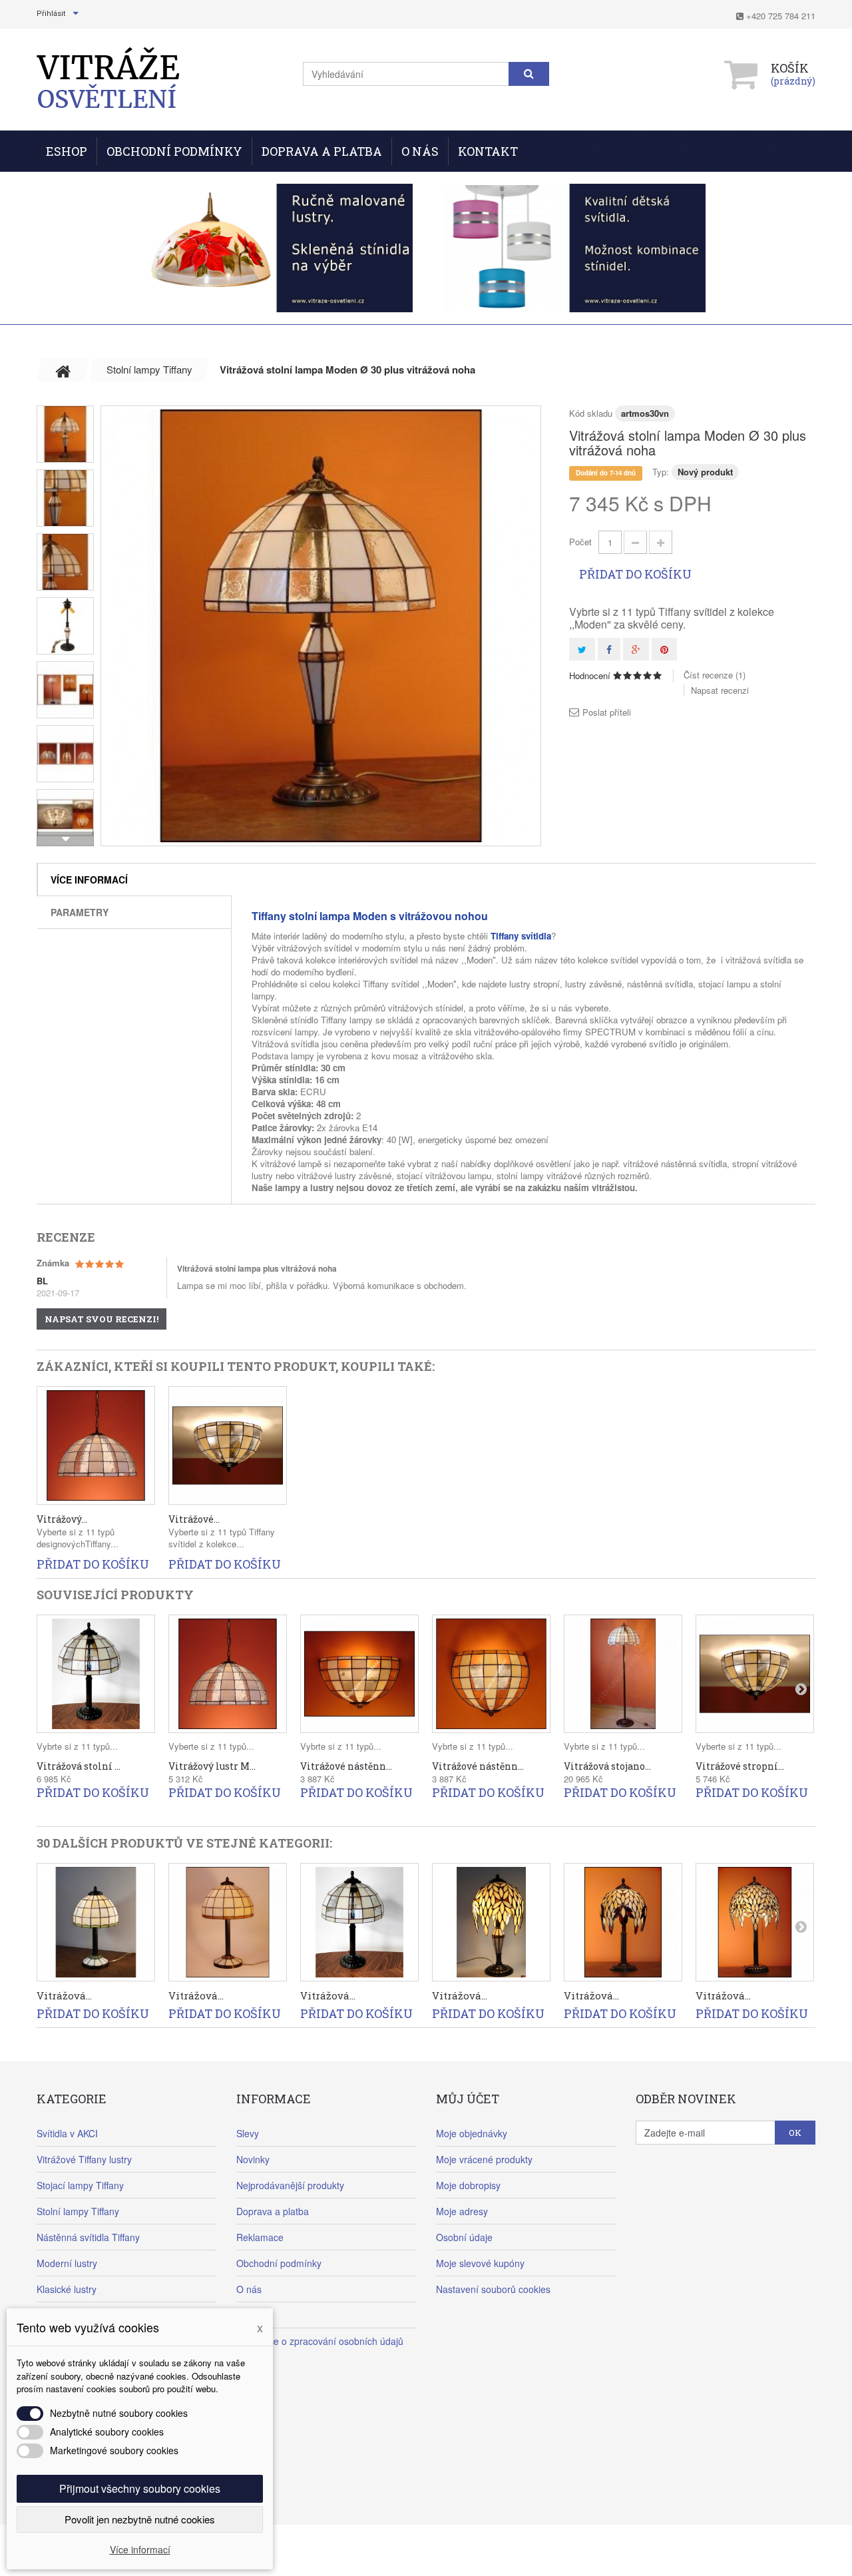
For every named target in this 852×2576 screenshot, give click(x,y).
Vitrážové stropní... (740, 1766)
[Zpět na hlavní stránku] (63, 370)
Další (65, 839)
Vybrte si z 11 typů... (77, 1746)
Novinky (253, 2159)
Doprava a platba (273, 2211)
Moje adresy (462, 2211)
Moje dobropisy (468, 2185)
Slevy (248, 2133)
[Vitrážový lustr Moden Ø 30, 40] (96, 1445)
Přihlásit (51, 14)
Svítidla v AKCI (67, 2133)
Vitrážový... (62, 1519)
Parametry (80, 912)
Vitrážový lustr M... (212, 1766)
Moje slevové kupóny (480, 2263)
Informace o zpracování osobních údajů (320, 2341)
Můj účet (468, 2099)
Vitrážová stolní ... (79, 1766)
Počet (580, 542)
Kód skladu (591, 413)
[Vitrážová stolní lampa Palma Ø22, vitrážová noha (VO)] (491, 1922)
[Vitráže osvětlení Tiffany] (108, 78)
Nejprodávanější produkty (290, 2185)
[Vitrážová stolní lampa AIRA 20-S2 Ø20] (96, 1922)
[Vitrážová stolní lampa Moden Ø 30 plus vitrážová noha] (321, 626)
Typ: (661, 472)
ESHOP (67, 151)
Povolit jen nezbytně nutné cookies (140, 2519)
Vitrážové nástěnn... (346, 1766)
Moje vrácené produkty (484, 2159)
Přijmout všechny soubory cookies (140, 2488)
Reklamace (260, 2237)
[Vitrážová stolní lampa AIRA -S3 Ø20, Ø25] (228, 1922)
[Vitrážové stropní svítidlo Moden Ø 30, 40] (228, 1445)
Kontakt (488, 151)
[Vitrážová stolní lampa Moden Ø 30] (359, 1922)
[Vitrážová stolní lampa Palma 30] (755, 1922)
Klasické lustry (67, 2289)
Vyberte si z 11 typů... (211, 1746)
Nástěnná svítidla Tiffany (88, 2237)
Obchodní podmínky (174, 151)
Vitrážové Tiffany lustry (84, 2159)
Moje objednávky (472, 2133)
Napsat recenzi (720, 690)
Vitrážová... (64, 1995)
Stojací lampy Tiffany (80, 2185)
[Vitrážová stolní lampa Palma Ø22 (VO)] (623, 1922)
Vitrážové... (194, 1519)
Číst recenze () (715, 675)
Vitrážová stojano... (607, 1766)
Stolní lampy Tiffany (78, 2211)
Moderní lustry (67, 2263)
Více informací (89, 880)
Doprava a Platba (322, 151)
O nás (420, 151)
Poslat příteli (607, 712)
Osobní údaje (464, 2237)
